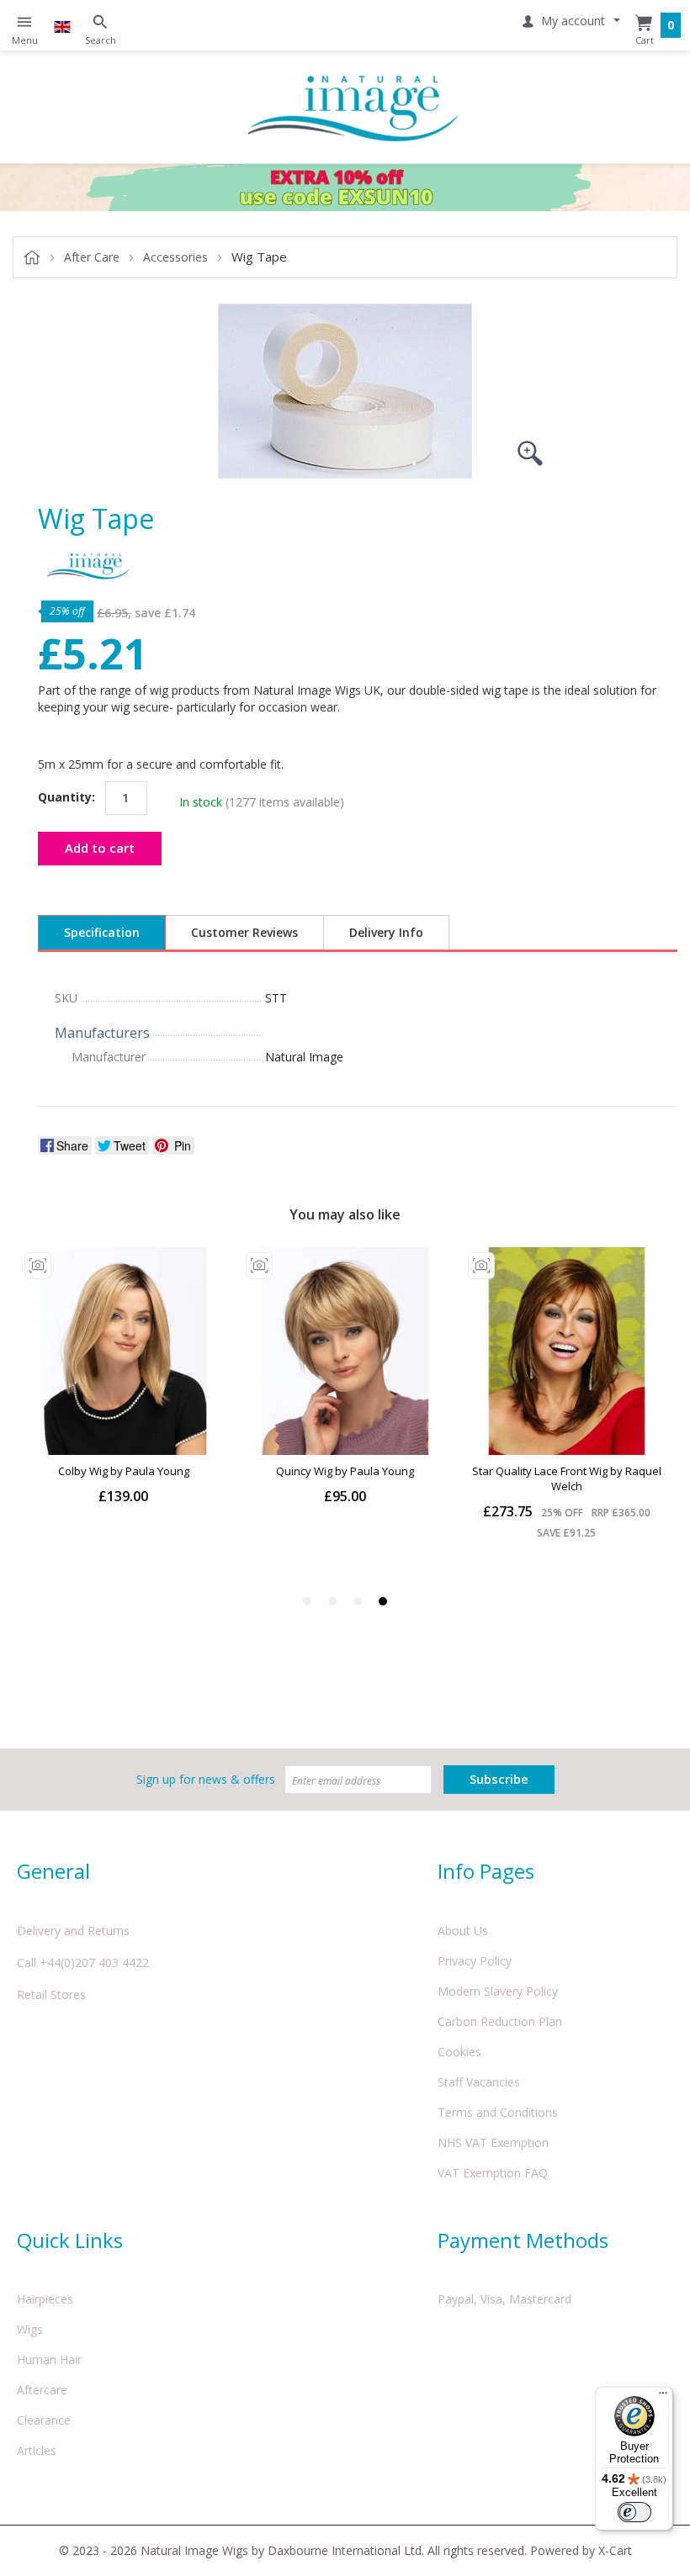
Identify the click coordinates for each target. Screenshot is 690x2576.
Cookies (459, 2052)
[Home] (353, 107)
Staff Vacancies (479, 2082)
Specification (102, 932)
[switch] (634, 2512)
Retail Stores (51, 1994)
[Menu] (663, 2397)
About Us (463, 1931)
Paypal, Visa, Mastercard (504, 2299)
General (53, 1871)
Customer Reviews (244, 932)
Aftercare (42, 2390)
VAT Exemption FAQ (493, 2173)
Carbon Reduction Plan (500, 2021)
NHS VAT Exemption (493, 2142)
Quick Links (70, 2240)
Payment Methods (523, 2240)
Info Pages (486, 1871)
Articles (37, 2450)
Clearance (44, 2420)
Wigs (30, 2329)
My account (573, 21)
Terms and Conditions (498, 2112)
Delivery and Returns (73, 1931)
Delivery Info (386, 932)
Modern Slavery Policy (498, 1991)
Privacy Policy (475, 1961)
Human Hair (49, 2359)
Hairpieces (45, 2299)
